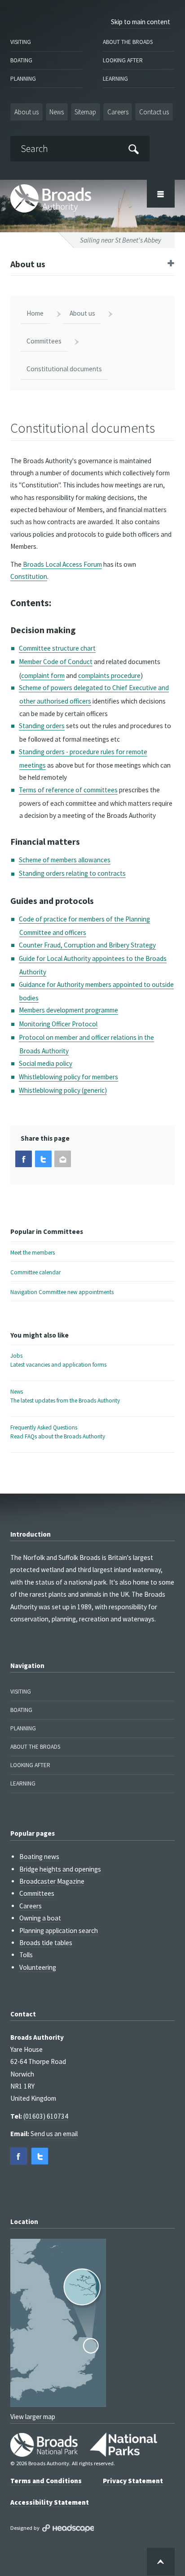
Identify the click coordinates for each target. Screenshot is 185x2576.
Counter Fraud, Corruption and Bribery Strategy (87, 945)
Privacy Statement (133, 2481)
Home (35, 313)
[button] (24, 1159)
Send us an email (54, 2134)
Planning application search (59, 1931)
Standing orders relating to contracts (72, 873)
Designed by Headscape (68, 2528)
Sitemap (85, 112)
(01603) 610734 (46, 2116)
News (57, 112)
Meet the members (33, 1253)
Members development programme (68, 1010)
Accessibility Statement (50, 2502)
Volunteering (38, 1967)
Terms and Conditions (46, 2481)
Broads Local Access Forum (62, 564)
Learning (115, 79)
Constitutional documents (64, 369)
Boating (21, 60)
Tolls (26, 1955)
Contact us (154, 112)
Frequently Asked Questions (58, 1432)
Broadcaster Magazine (52, 1881)
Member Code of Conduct (56, 662)
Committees (44, 341)
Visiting (21, 42)
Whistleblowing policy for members (68, 1077)
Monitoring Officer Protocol (58, 1024)
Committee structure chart (57, 648)
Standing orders (42, 726)
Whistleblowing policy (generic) (63, 1090)
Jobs (58, 1360)
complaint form (43, 675)
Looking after (123, 60)
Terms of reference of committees (68, 790)
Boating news (39, 1857)
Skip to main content (141, 22)
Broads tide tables (46, 1943)
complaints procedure (109, 675)
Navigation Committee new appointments (62, 1292)
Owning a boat (40, 1918)
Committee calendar (35, 1272)
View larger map (33, 2417)
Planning (23, 79)
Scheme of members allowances (65, 860)
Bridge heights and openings (60, 1869)
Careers (118, 112)
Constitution (29, 576)
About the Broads (128, 42)
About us (26, 112)
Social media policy (46, 1063)
